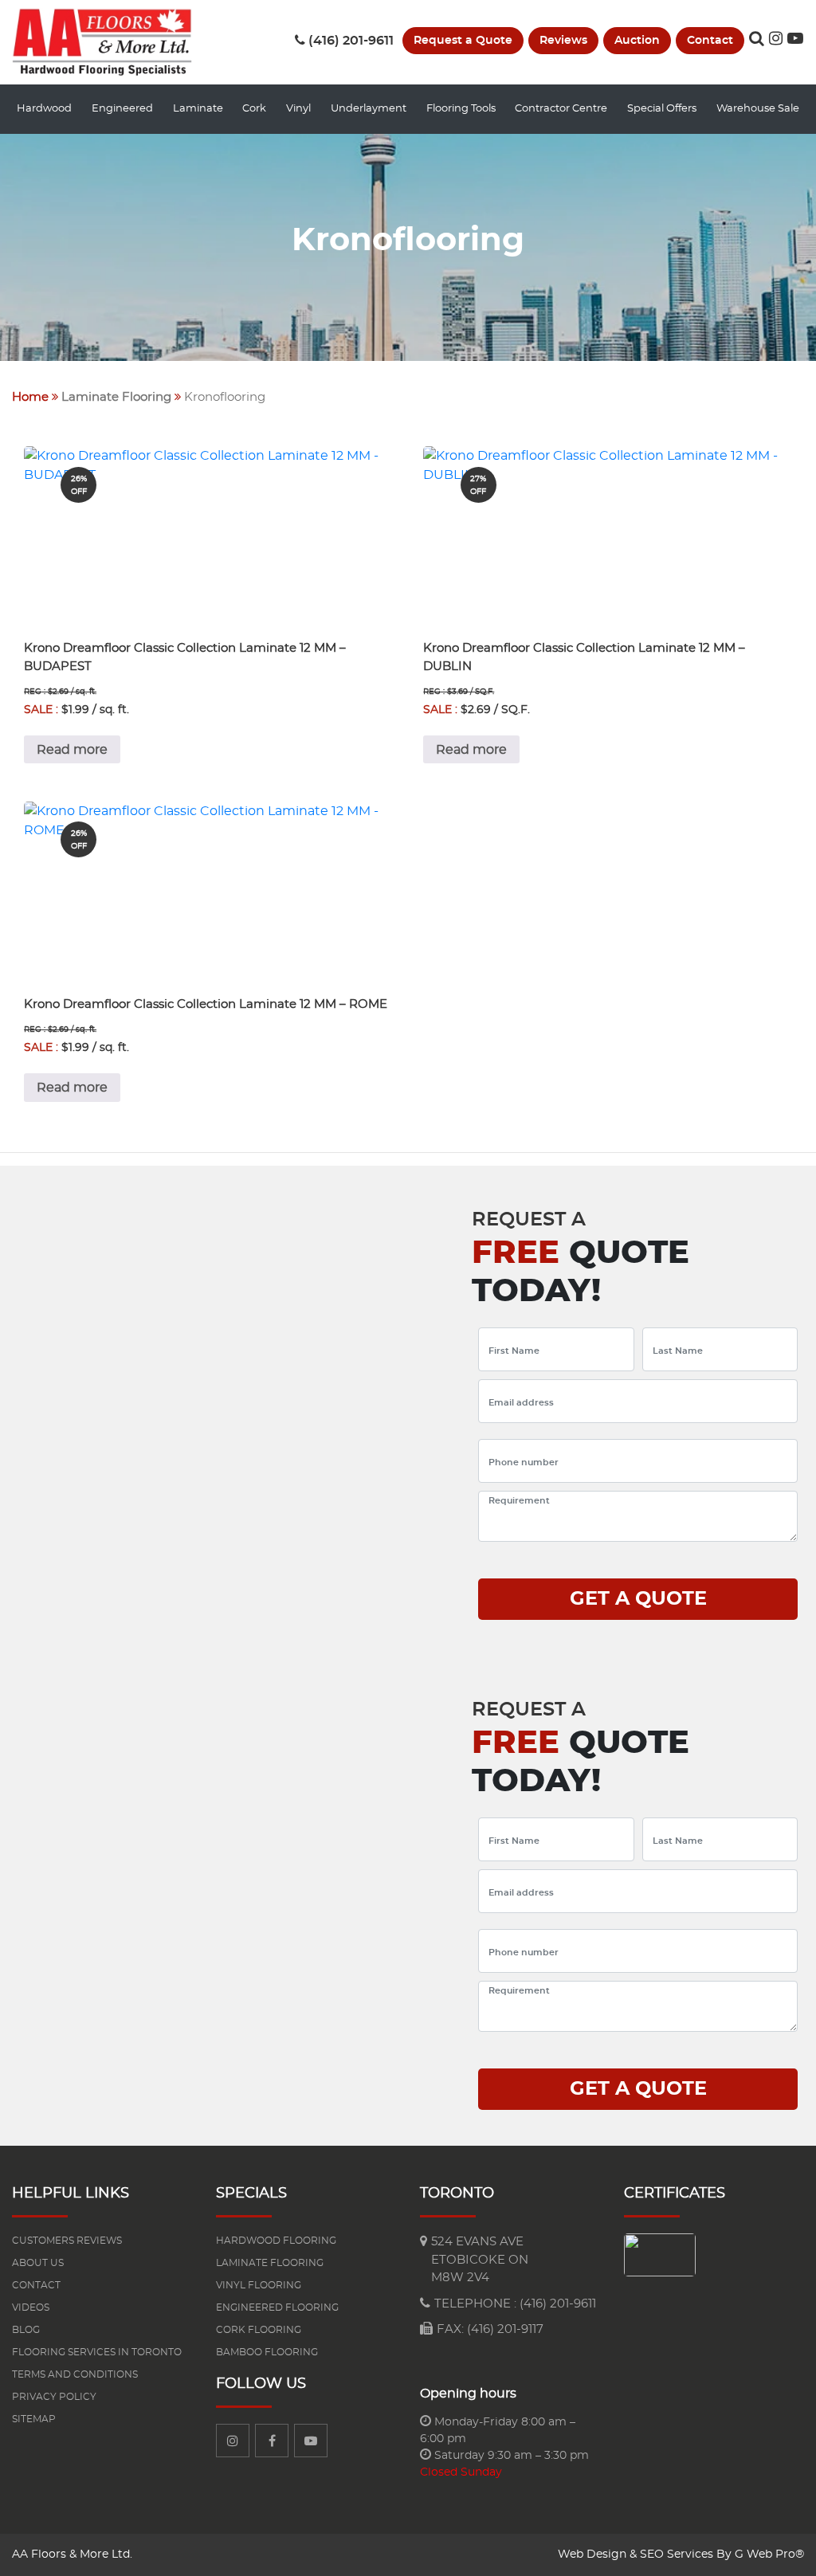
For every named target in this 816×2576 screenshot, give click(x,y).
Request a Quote (463, 41)
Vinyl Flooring (259, 2285)
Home (30, 397)
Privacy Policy (54, 2397)
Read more (72, 750)
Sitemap (34, 2419)
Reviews (563, 41)
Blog (26, 2330)
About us (38, 2263)
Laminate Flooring (116, 397)
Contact (710, 41)
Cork (254, 109)
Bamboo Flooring (267, 2352)
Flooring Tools (461, 109)
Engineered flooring (277, 2307)
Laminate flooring (270, 2263)
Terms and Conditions (75, 2374)
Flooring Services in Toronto (97, 2352)
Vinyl (298, 109)
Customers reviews (67, 2241)
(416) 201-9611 (351, 41)
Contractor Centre (561, 109)
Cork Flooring (259, 2330)
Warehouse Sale (758, 109)
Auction (637, 41)
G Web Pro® (769, 2554)
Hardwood (44, 109)
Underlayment (369, 109)
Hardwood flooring (276, 2241)
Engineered (122, 109)
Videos (31, 2307)
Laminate (198, 109)
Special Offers (662, 109)
